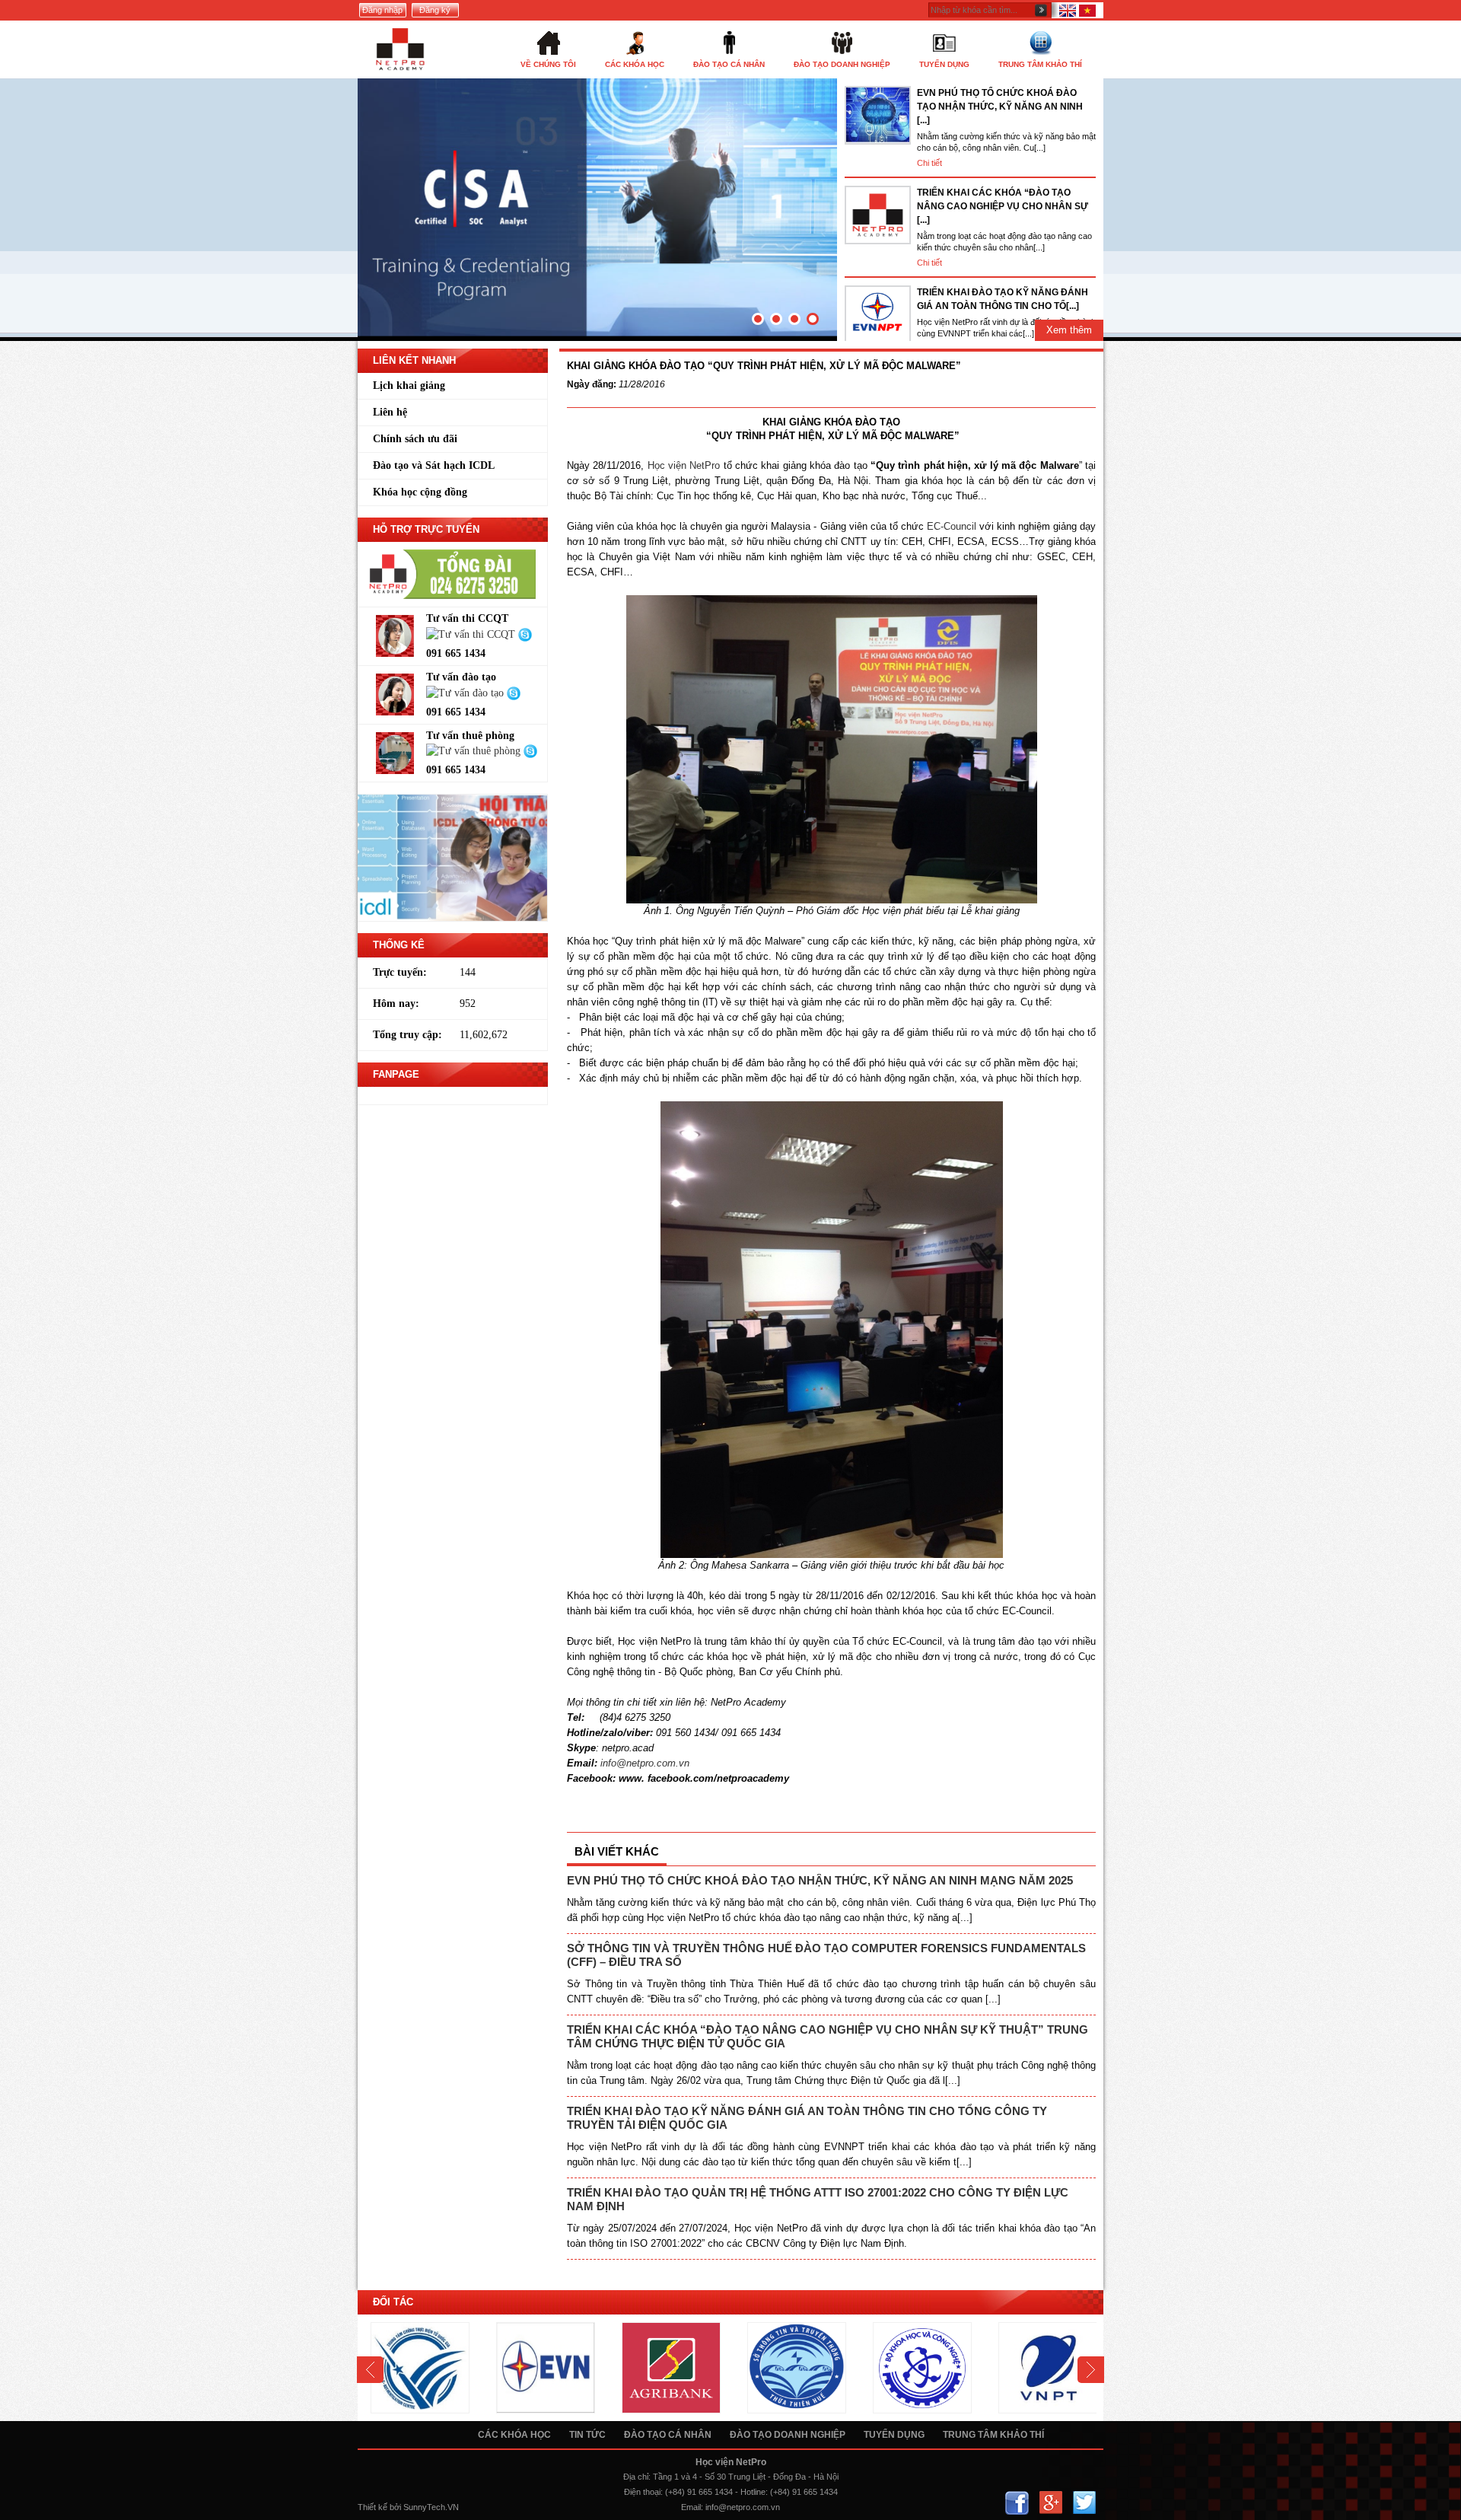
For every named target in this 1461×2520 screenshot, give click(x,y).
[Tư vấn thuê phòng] (475, 751)
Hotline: (754, 2492)
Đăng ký (435, 10)
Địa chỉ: (637, 2477)
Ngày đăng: (592, 384)
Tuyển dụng (894, 2435)
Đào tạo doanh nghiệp (788, 2435)
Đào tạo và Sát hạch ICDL (434, 465)
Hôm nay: (396, 1004)
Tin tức (587, 2435)
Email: (692, 2507)
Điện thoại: (643, 2492)
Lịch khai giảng (409, 385)
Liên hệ (390, 412)
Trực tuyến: (400, 972)
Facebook (1017, 2503)
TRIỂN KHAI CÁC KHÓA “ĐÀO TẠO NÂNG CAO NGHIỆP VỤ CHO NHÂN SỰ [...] (1003, 206)
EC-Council (953, 526)
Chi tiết (929, 163)
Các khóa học (514, 2435)
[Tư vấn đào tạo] (466, 692)
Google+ (1050, 2503)
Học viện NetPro (684, 465)
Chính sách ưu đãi (415, 439)
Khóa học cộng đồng (420, 492)
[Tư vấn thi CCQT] (472, 634)
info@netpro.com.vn (743, 2507)
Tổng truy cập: (407, 1035)
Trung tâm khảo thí (993, 2435)
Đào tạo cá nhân (668, 2435)
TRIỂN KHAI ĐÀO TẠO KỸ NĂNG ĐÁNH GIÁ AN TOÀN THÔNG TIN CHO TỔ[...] (1003, 299)
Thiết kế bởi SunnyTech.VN (408, 2507)
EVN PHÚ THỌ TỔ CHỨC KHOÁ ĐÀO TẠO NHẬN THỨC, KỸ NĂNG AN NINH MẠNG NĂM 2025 (820, 1880)
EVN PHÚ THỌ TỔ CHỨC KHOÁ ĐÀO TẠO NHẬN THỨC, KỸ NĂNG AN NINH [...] (1000, 107)
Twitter (1084, 2503)
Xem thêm (1069, 330)
